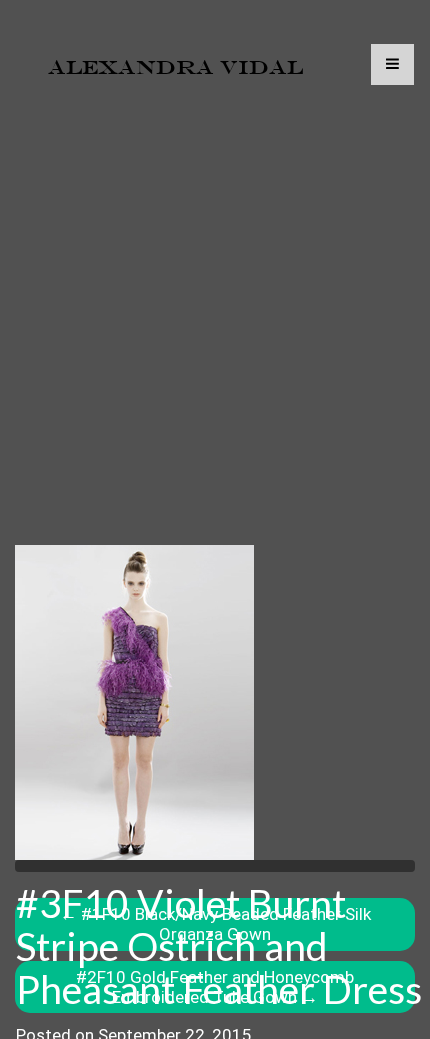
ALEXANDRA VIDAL (175, 67)
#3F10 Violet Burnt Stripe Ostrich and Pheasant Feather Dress (219, 946)
